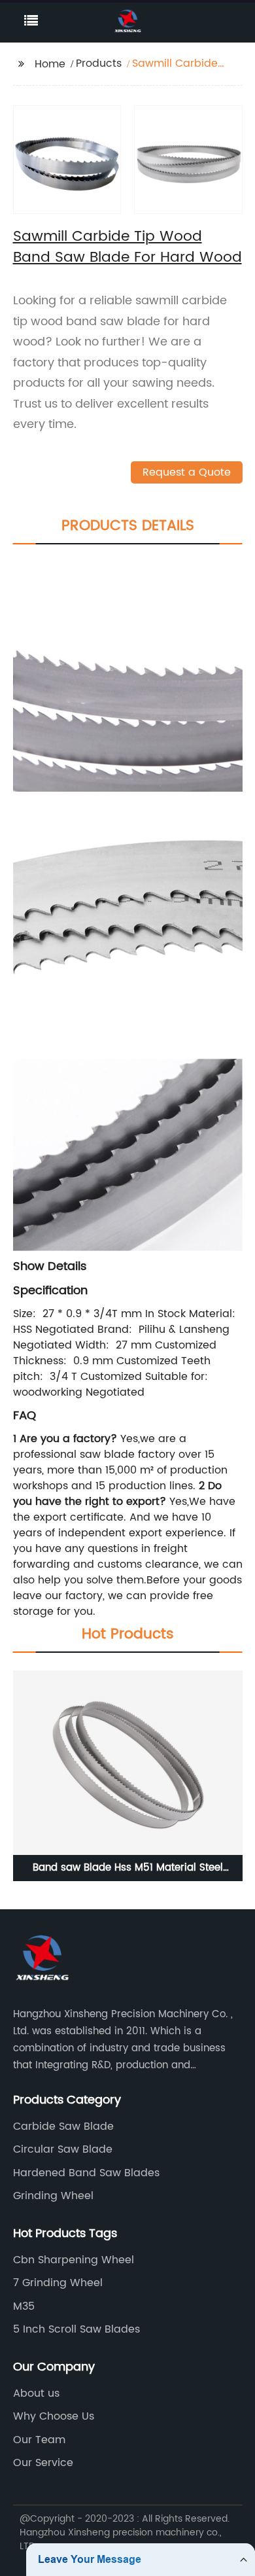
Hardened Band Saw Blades (86, 2173)
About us (36, 2393)
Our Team (39, 2440)
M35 (24, 2306)
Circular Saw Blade (63, 2149)
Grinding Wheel (53, 2196)
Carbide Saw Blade (63, 2126)
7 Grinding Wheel (58, 2283)
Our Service (43, 2463)
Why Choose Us (54, 2416)
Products (99, 63)
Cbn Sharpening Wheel (74, 2260)
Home (50, 64)
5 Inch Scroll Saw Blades (76, 2329)
